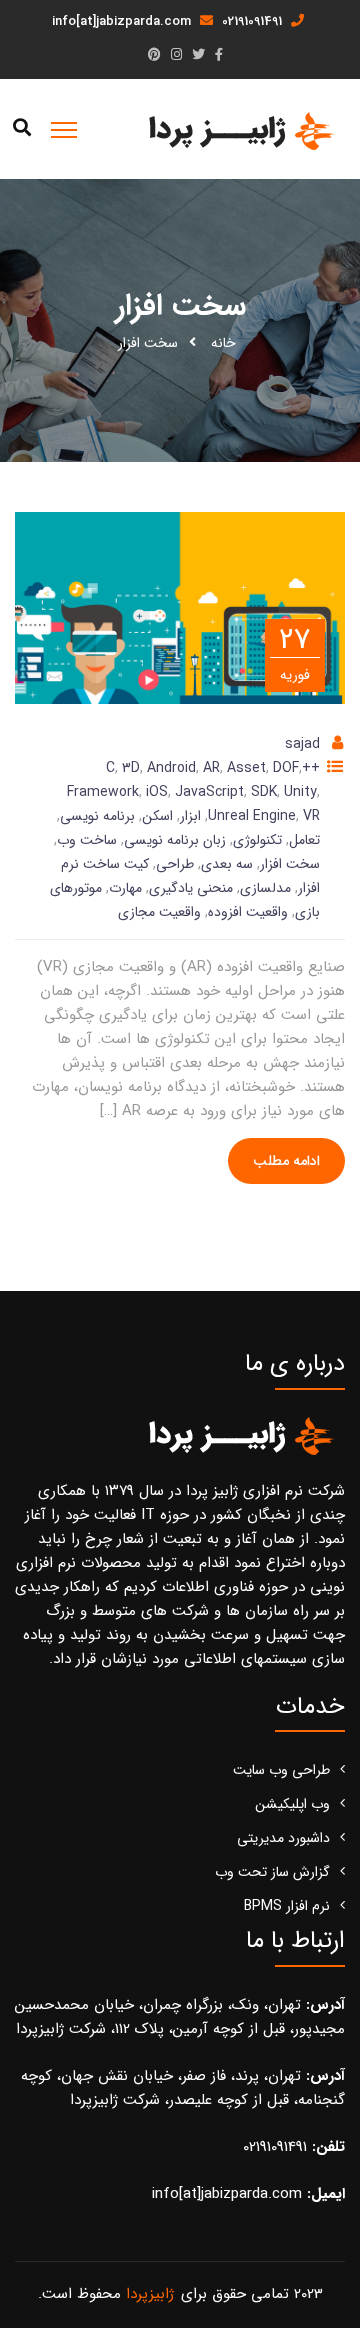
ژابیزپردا (150, 2294)
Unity (300, 792)
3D (131, 768)
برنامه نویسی (97, 816)
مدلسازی (265, 888)
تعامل (304, 840)
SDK (264, 792)
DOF (286, 768)
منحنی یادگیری (191, 888)
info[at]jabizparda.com (123, 21)
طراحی (175, 864)
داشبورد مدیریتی (283, 1838)
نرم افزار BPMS (287, 1906)
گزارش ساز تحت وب (272, 1872)
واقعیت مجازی (159, 912)
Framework (103, 792)
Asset (246, 768)
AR (211, 768)
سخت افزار (290, 864)
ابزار (190, 816)
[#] (219, 55)
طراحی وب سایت (281, 1770)
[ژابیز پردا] (238, 130)
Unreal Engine (252, 816)
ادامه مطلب (286, 1161)
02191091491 (254, 21)
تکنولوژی (257, 840)
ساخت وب (87, 840)
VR (311, 816)
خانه (223, 343)
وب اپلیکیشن (292, 1804)
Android (171, 768)
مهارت (125, 888)
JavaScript (209, 792)
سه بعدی (227, 864)
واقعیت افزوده (248, 912)
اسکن (157, 816)
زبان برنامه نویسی (175, 840)
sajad (302, 744)
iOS (157, 792)
